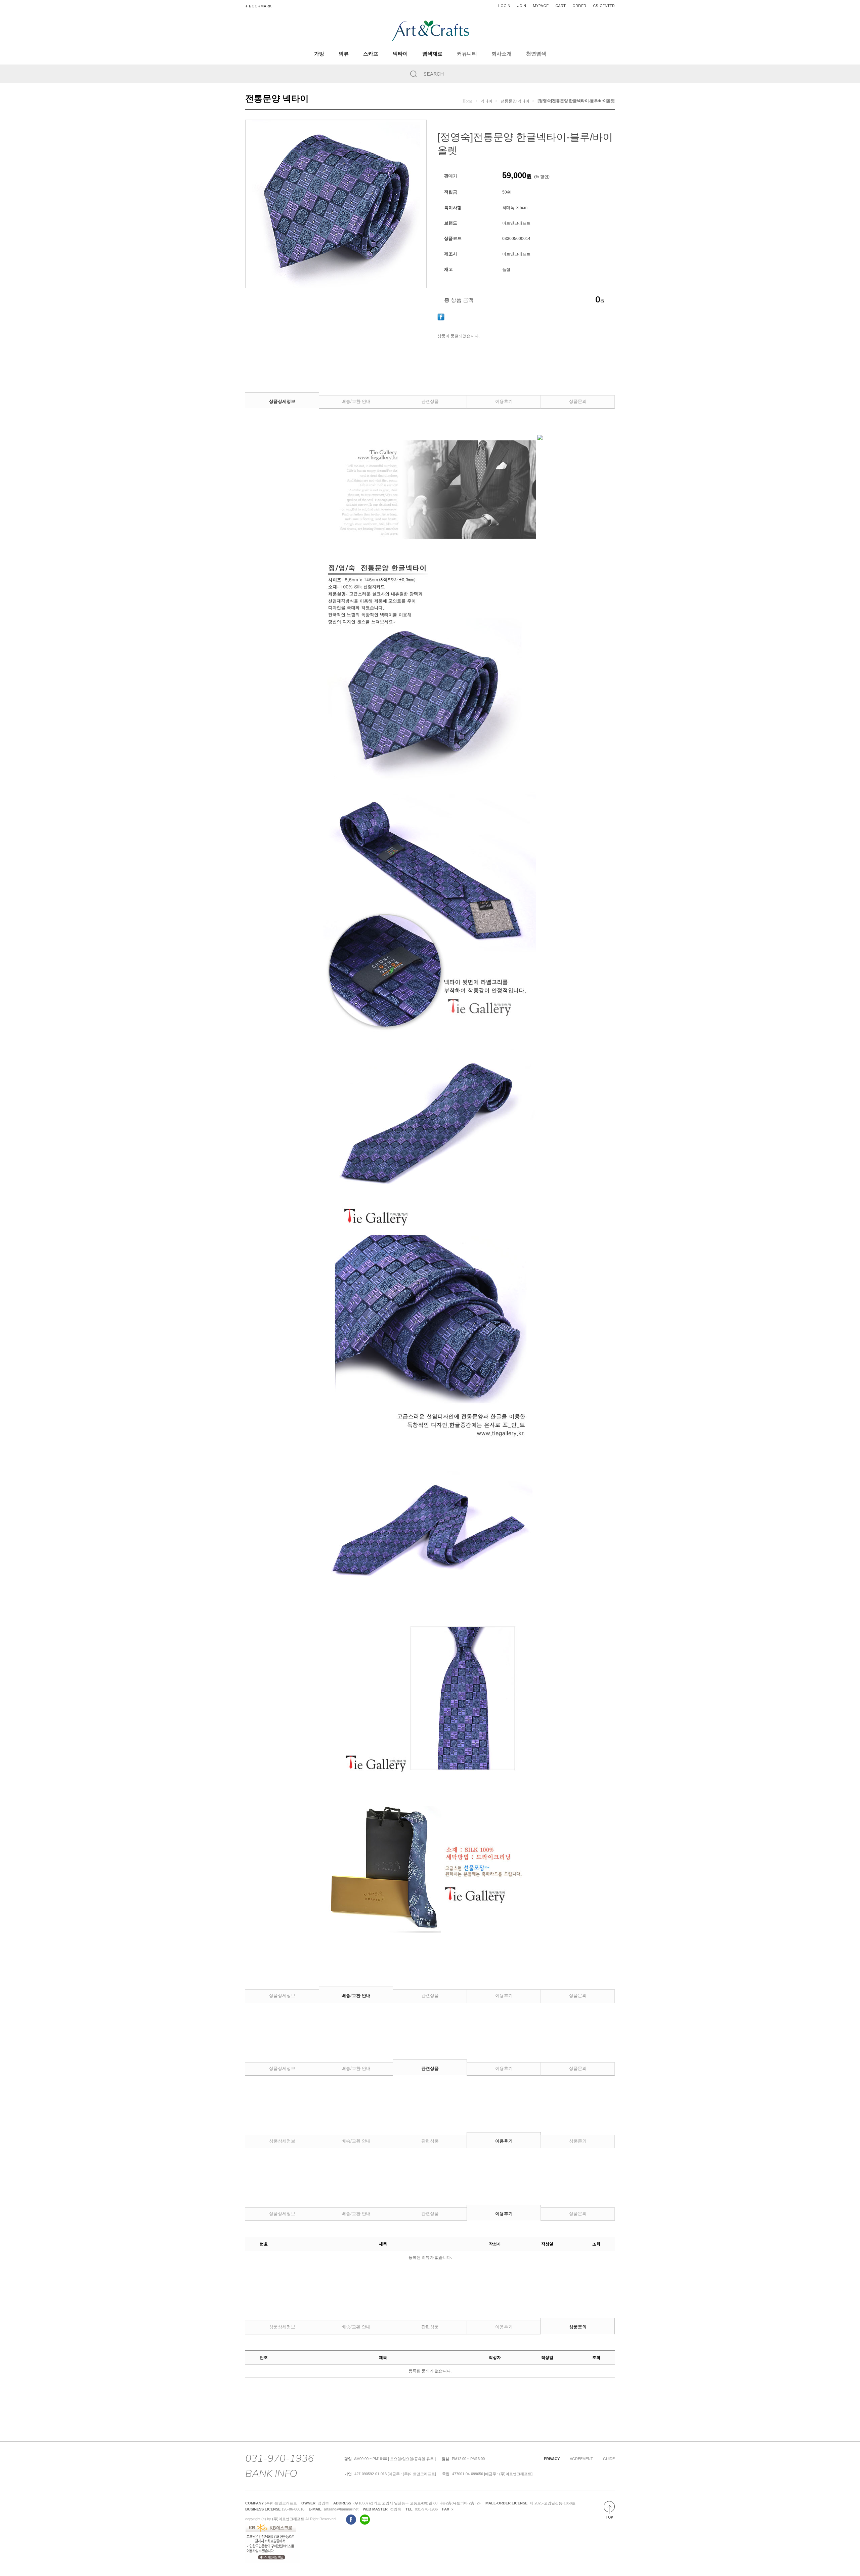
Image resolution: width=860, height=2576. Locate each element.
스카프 (371, 54)
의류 (344, 54)
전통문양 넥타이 (515, 101)
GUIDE (609, 2459)
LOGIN (504, 6)
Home (467, 101)
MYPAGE (541, 6)
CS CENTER (604, 6)
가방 (319, 54)
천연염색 (536, 54)
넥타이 (400, 54)
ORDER (579, 6)
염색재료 (432, 54)
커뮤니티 (467, 54)
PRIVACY (552, 2459)
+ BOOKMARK (259, 6)
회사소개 (502, 54)
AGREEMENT (581, 2459)
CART (561, 6)
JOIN (522, 6)
